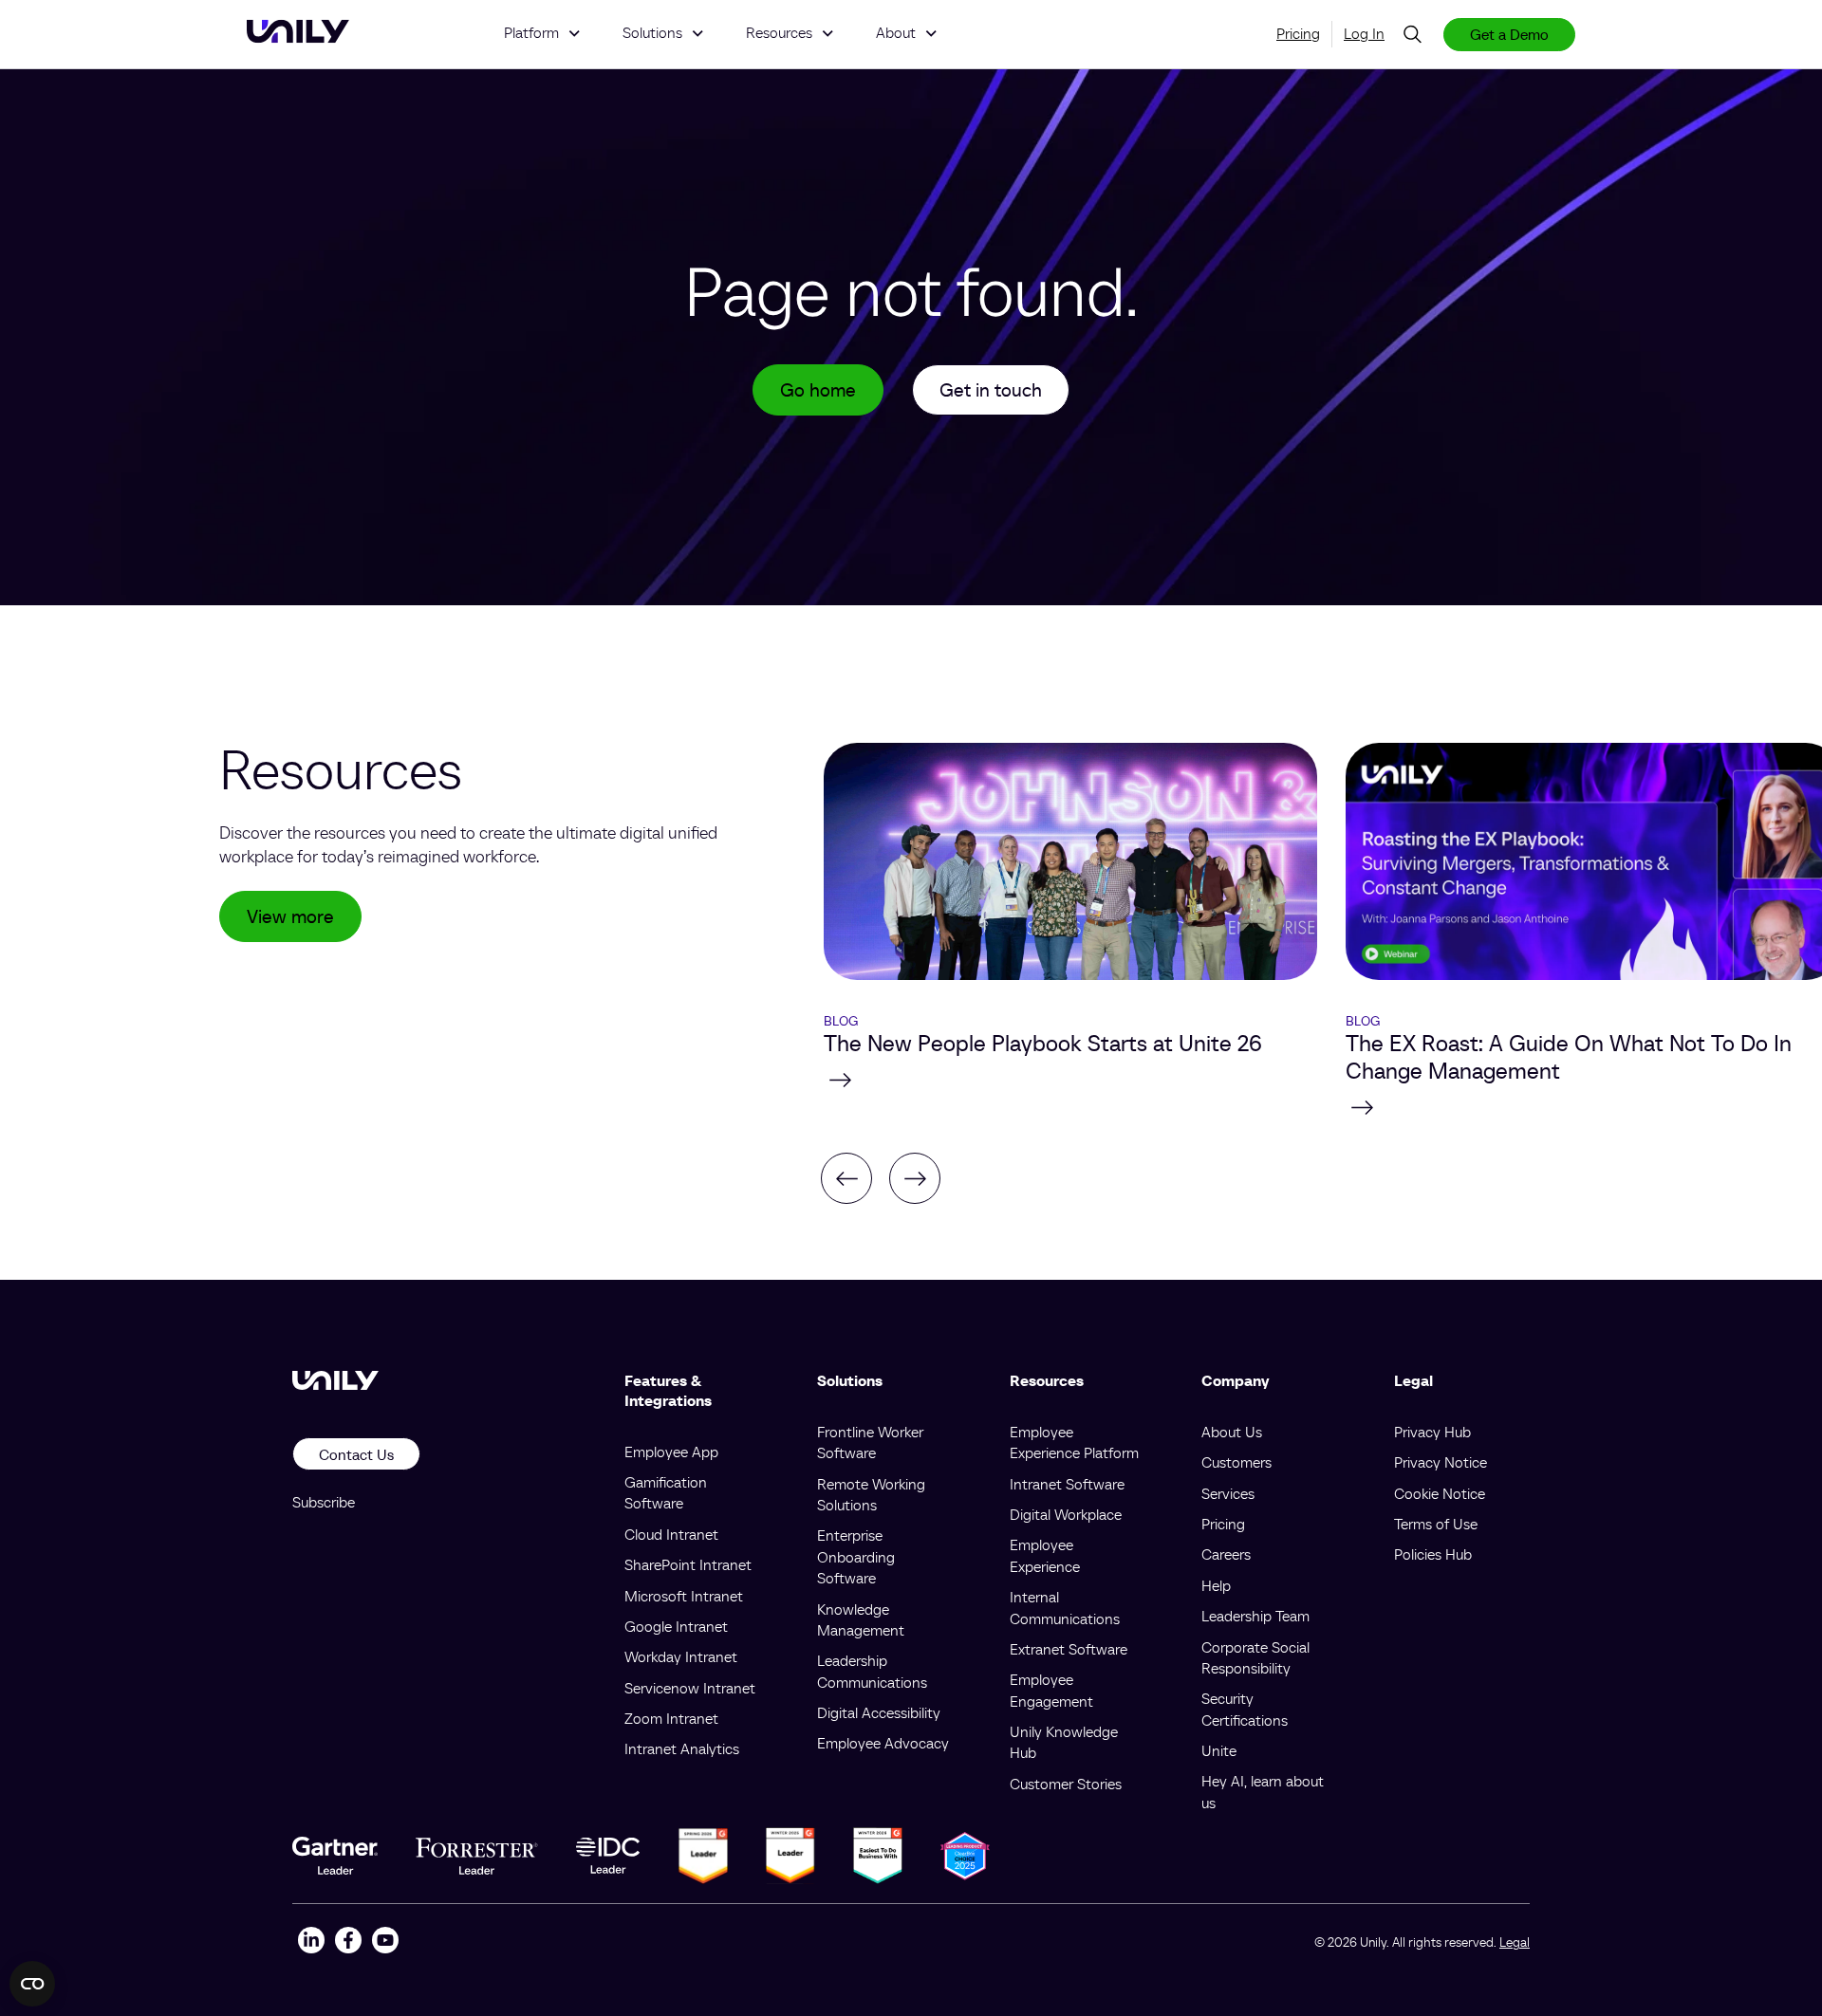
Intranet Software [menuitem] (1067, 1484)
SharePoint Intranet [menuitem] (688, 1564)
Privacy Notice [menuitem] (1441, 1462)
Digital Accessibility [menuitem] (879, 1712)
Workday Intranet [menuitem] (681, 1656)
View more (290, 916)
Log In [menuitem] (1364, 33)
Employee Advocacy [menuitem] (883, 1743)
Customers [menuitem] (1236, 1462)
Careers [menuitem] (1226, 1554)
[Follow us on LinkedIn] (311, 1942)
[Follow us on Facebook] (348, 1942)
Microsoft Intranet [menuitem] (684, 1596)
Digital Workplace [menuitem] (1066, 1514)
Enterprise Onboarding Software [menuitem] (856, 1556)
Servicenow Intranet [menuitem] (690, 1688)
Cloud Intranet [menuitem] (671, 1534)
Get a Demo (1509, 34)
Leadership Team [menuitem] (1255, 1616)
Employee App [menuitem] (671, 1452)
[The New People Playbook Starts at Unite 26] (1070, 1080)
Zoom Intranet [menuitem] (671, 1718)
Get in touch (991, 390)
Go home (818, 390)
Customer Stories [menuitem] (1066, 1784)
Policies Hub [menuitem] (1433, 1554)
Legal (1515, 1942)
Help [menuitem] (1216, 1585)
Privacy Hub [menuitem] (1432, 1432)
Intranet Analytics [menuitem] (682, 1748)
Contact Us (356, 1454)
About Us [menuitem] (1232, 1432)
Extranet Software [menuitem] (1069, 1649)
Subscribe (324, 1502)
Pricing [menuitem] (1298, 33)
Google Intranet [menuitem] (676, 1626)
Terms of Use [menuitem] (1436, 1524)
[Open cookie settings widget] (32, 1984)
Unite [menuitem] (1219, 1750)
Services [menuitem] (1228, 1493)
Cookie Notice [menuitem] (1440, 1493)
